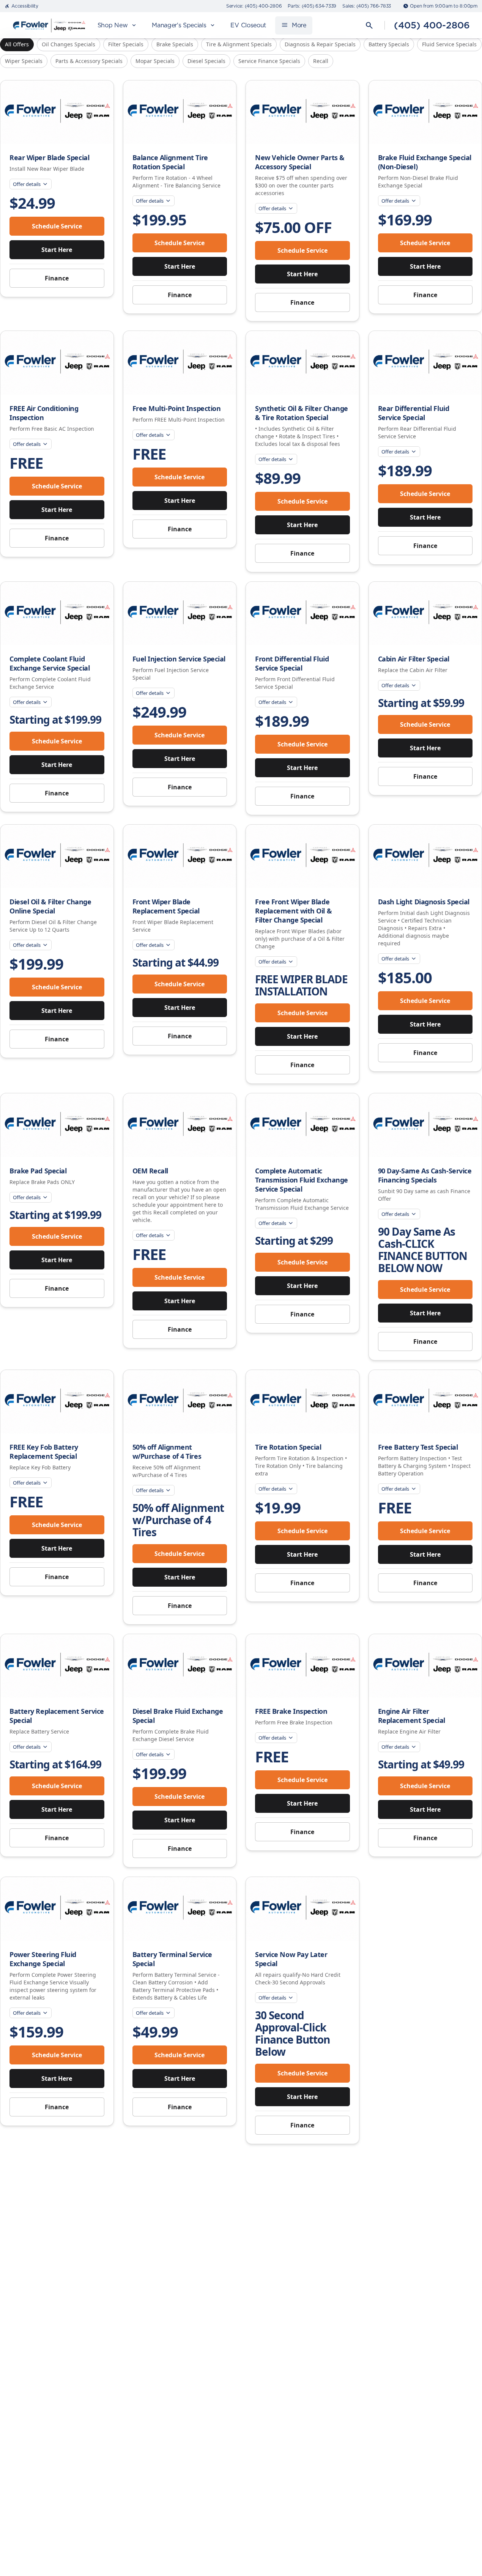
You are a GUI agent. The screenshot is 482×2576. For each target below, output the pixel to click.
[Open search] (369, 25)
